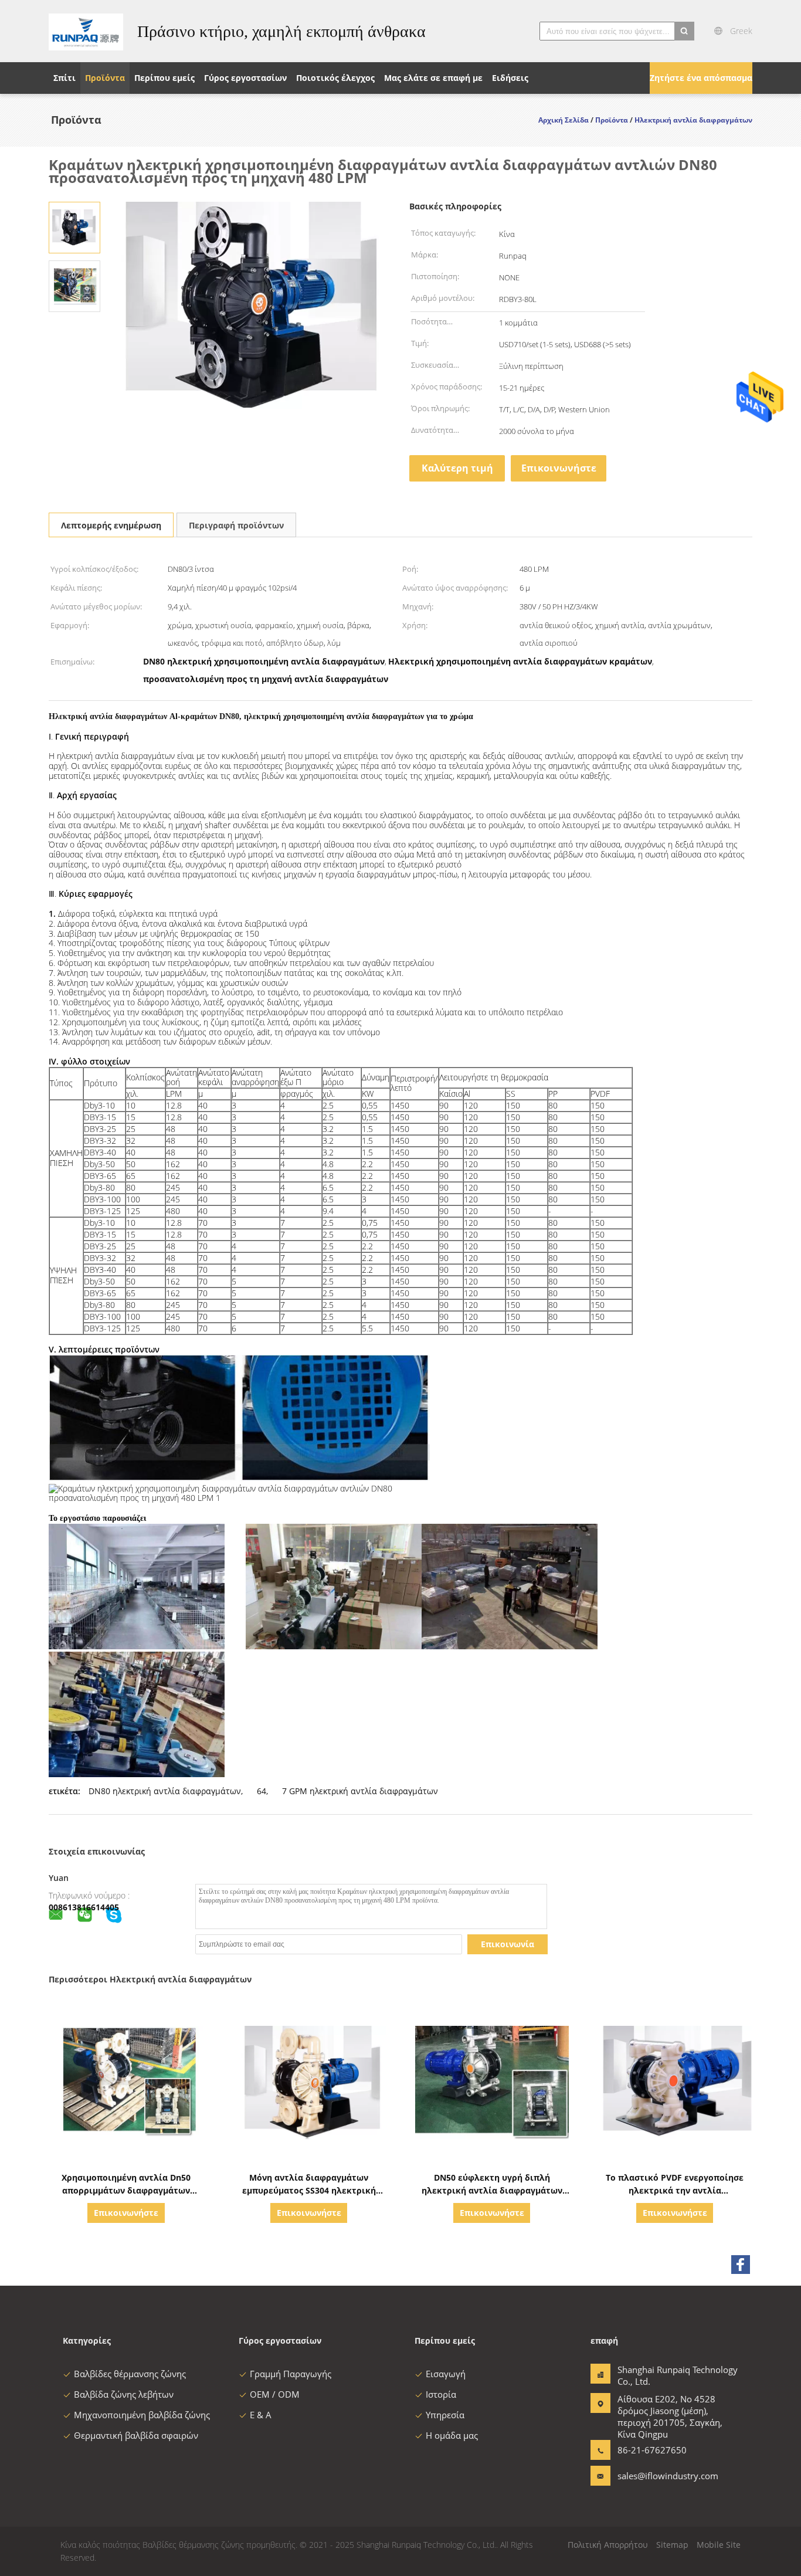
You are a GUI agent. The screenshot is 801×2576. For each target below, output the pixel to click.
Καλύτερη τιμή (457, 468)
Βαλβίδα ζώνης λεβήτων (124, 2394)
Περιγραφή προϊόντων (236, 525)
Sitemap (672, 2545)
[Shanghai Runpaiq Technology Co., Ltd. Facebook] (741, 2265)
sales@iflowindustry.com (654, 2476)
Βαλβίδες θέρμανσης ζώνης (130, 2374)
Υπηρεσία (445, 2415)
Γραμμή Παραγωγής (291, 2374)
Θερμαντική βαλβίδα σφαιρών (136, 2435)
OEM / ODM (275, 2394)
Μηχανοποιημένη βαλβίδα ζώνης (142, 2415)
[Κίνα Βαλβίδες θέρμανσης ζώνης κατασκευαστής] (86, 31)
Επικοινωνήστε (559, 468)
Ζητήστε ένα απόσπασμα (701, 78)
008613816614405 (84, 1907)
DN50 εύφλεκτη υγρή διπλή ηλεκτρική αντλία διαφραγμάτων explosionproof (492, 2190)
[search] (684, 31)
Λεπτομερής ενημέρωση (111, 525)
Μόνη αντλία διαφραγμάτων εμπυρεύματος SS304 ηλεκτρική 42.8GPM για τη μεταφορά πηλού (309, 2190)
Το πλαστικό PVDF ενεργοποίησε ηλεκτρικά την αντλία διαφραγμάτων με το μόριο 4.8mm (675, 2190)
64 (262, 1791)
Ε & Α (261, 2415)
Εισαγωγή (446, 2374)
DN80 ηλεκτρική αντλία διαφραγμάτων (165, 1791)
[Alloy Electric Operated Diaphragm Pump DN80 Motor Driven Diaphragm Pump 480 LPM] (74, 227)
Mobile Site (719, 2545)
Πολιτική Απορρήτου (608, 2545)
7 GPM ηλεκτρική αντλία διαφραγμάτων (360, 1791)
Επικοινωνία (508, 1944)
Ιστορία (441, 2394)
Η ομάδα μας (452, 2435)
